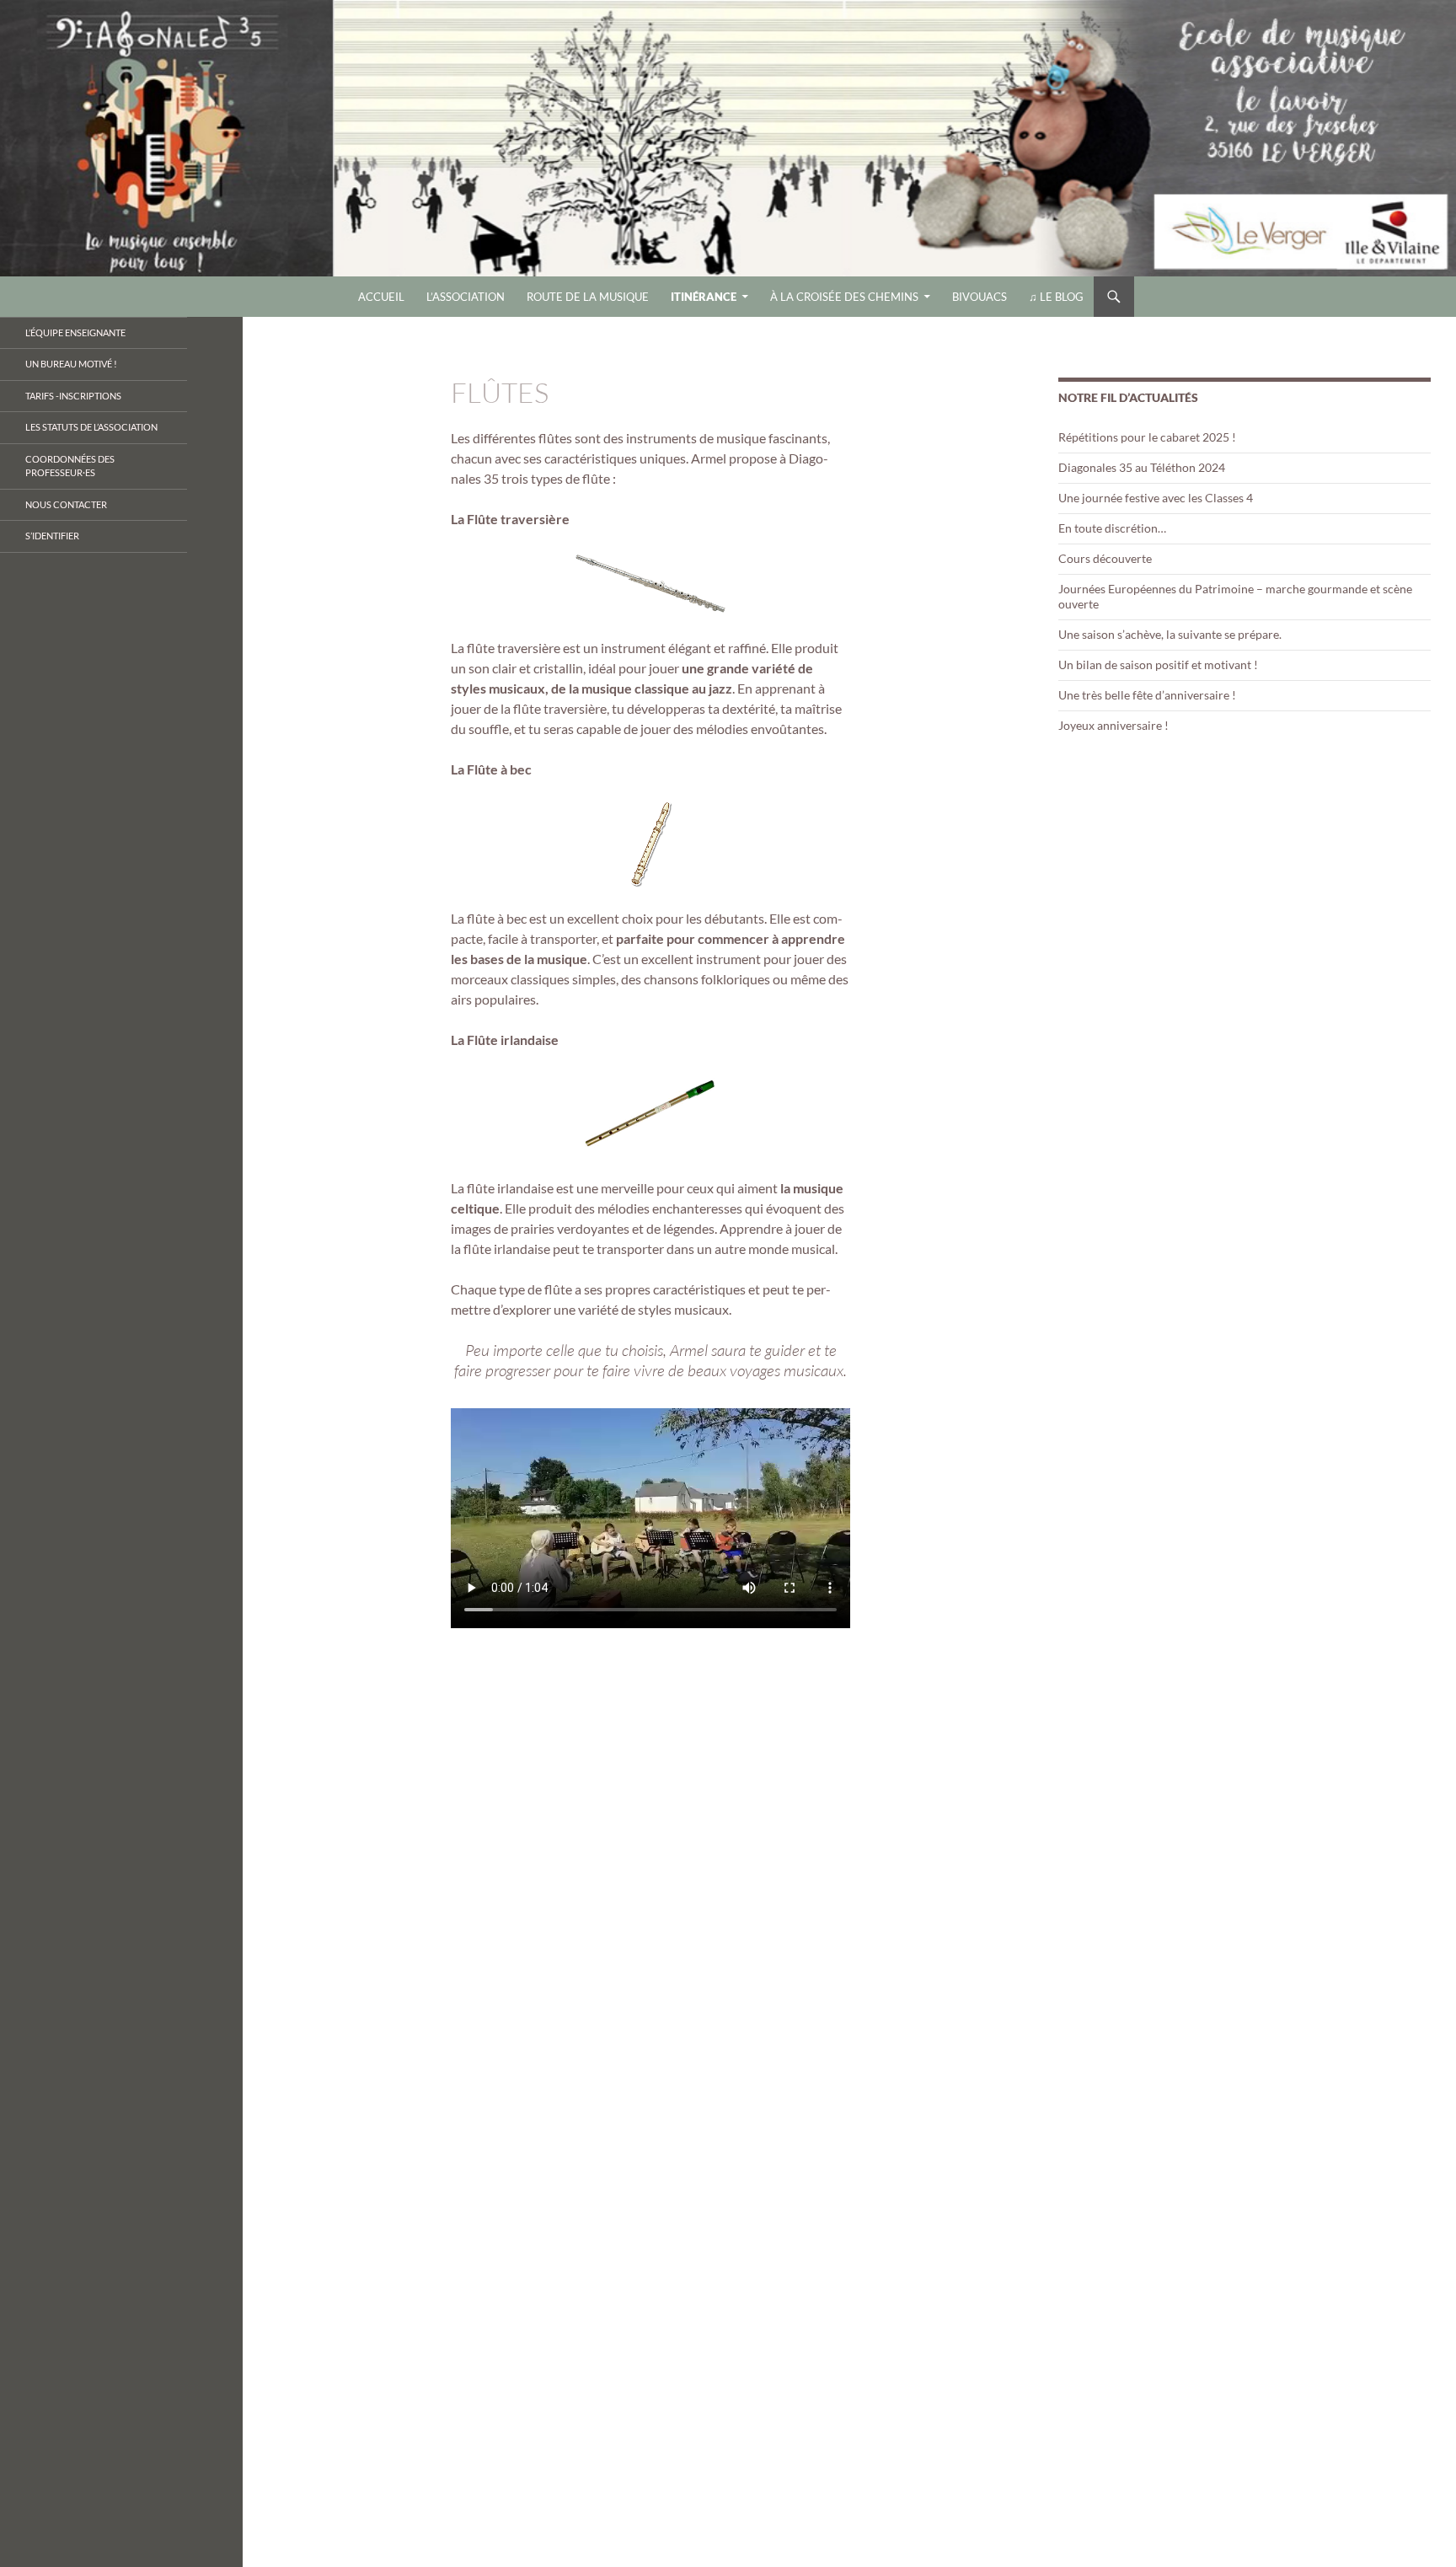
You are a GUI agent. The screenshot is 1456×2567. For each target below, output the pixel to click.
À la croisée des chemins (844, 297)
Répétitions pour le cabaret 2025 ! (1147, 437)
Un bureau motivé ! (71, 364)
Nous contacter (66, 504)
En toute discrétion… (1112, 528)
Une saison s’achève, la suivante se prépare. (1170, 634)
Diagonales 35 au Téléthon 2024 (1142, 467)
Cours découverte (1105, 558)
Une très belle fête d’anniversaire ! (1147, 695)
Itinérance (704, 297)
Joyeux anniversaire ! (1113, 725)
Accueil (381, 297)
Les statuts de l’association (91, 427)
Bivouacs (980, 297)
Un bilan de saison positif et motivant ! (1158, 665)
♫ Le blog (1056, 297)
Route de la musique (588, 297)
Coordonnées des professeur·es (70, 466)
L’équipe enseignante (75, 332)
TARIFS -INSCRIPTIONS (73, 396)
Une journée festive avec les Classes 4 (1156, 498)
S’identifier (52, 536)
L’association (466, 297)
